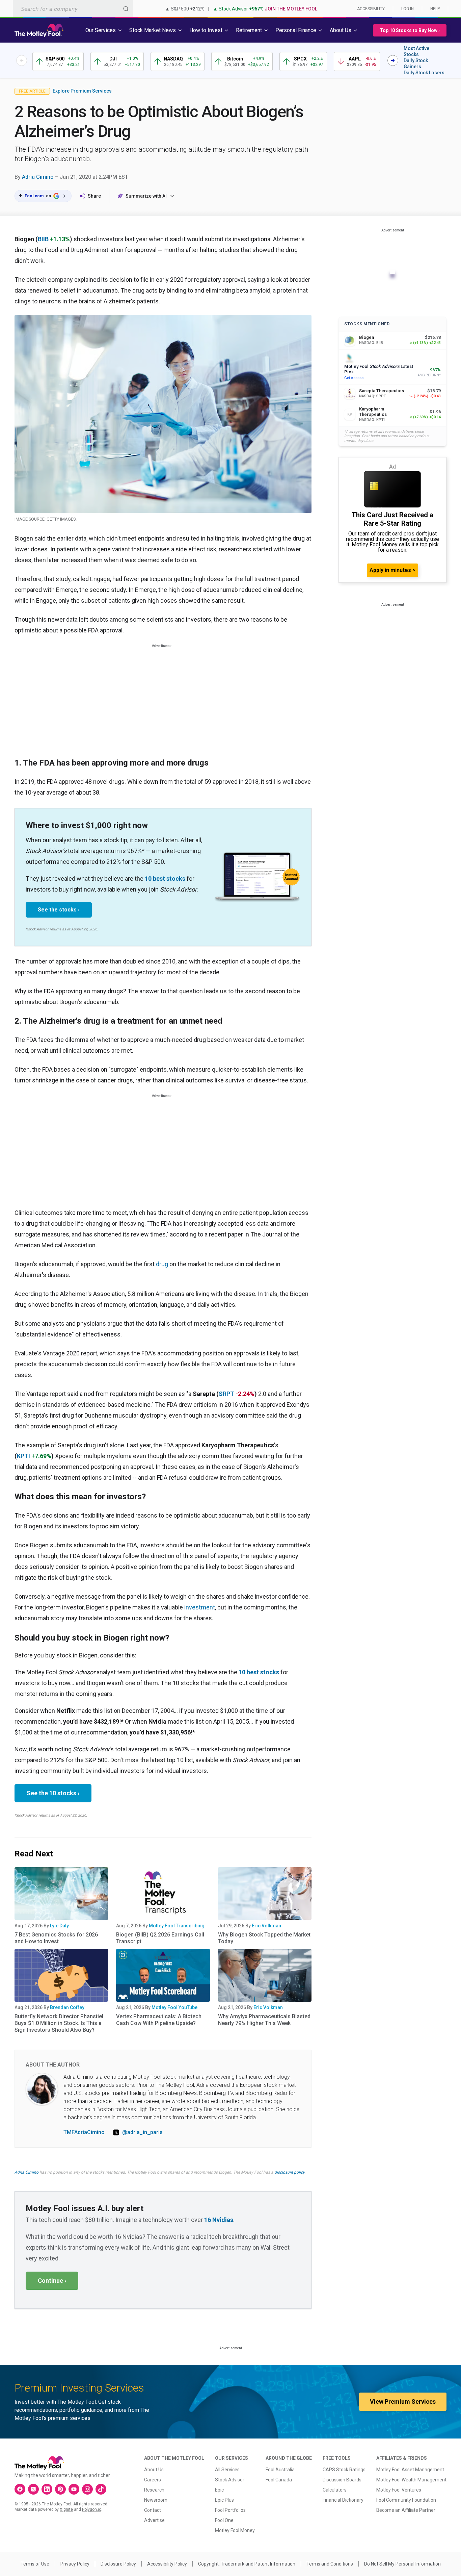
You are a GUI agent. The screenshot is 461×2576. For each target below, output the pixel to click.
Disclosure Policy (118, 2564)
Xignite (66, 2509)
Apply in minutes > (392, 570)
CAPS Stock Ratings (344, 2470)
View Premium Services (403, 2402)
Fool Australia (280, 2470)
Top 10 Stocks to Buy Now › (410, 30)
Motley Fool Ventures (399, 2490)
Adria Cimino (38, 177)
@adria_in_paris (142, 2132)
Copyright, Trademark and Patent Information (247, 2564)
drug (162, 1264)
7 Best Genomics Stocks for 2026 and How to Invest (56, 1938)
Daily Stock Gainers (416, 64)
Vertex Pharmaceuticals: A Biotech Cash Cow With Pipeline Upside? (159, 2020)
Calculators (335, 2490)
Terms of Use (35, 2564)
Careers (153, 2480)
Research (154, 2490)
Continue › (52, 2281)
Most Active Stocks (416, 51)
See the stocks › (59, 910)
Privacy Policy (75, 2564)
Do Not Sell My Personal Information (402, 2564)
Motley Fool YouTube (174, 2007)
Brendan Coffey (67, 2007)
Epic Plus (224, 2500)
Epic (219, 2490)
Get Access (354, 378)
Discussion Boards (342, 2480)
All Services (227, 2470)
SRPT (226, 1394)
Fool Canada (279, 2480)
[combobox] (73, 9)
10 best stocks (165, 879)
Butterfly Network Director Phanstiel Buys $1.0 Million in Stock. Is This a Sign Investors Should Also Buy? (59, 2023)
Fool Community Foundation (406, 2500)
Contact (153, 2510)
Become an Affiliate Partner (406, 2510)
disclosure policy (289, 2172)
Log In (408, 9)
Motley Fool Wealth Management (411, 2480)
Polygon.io (92, 2509)
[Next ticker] (393, 60)
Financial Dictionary (343, 2500)
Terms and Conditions (330, 2564)
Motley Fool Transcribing (177, 1926)
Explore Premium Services (82, 91)
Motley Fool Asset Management (410, 2470)
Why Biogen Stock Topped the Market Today (264, 1938)
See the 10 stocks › (53, 1793)
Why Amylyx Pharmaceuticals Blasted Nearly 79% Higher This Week (264, 2020)
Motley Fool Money (235, 2530)
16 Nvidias (219, 2220)
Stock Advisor (230, 2480)
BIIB (43, 239)
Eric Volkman (266, 1926)
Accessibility (371, 9)
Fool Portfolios (230, 2510)
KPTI (23, 1456)
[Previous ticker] (22, 60)
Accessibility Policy (167, 2564)
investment (200, 1607)
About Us (154, 2470)
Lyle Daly (59, 1926)
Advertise (154, 2520)
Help (435, 9)
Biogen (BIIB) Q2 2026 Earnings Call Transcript (160, 1938)
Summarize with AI (146, 196)
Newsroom (156, 2500)
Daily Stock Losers (424, 73)
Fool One (224, 2520)
